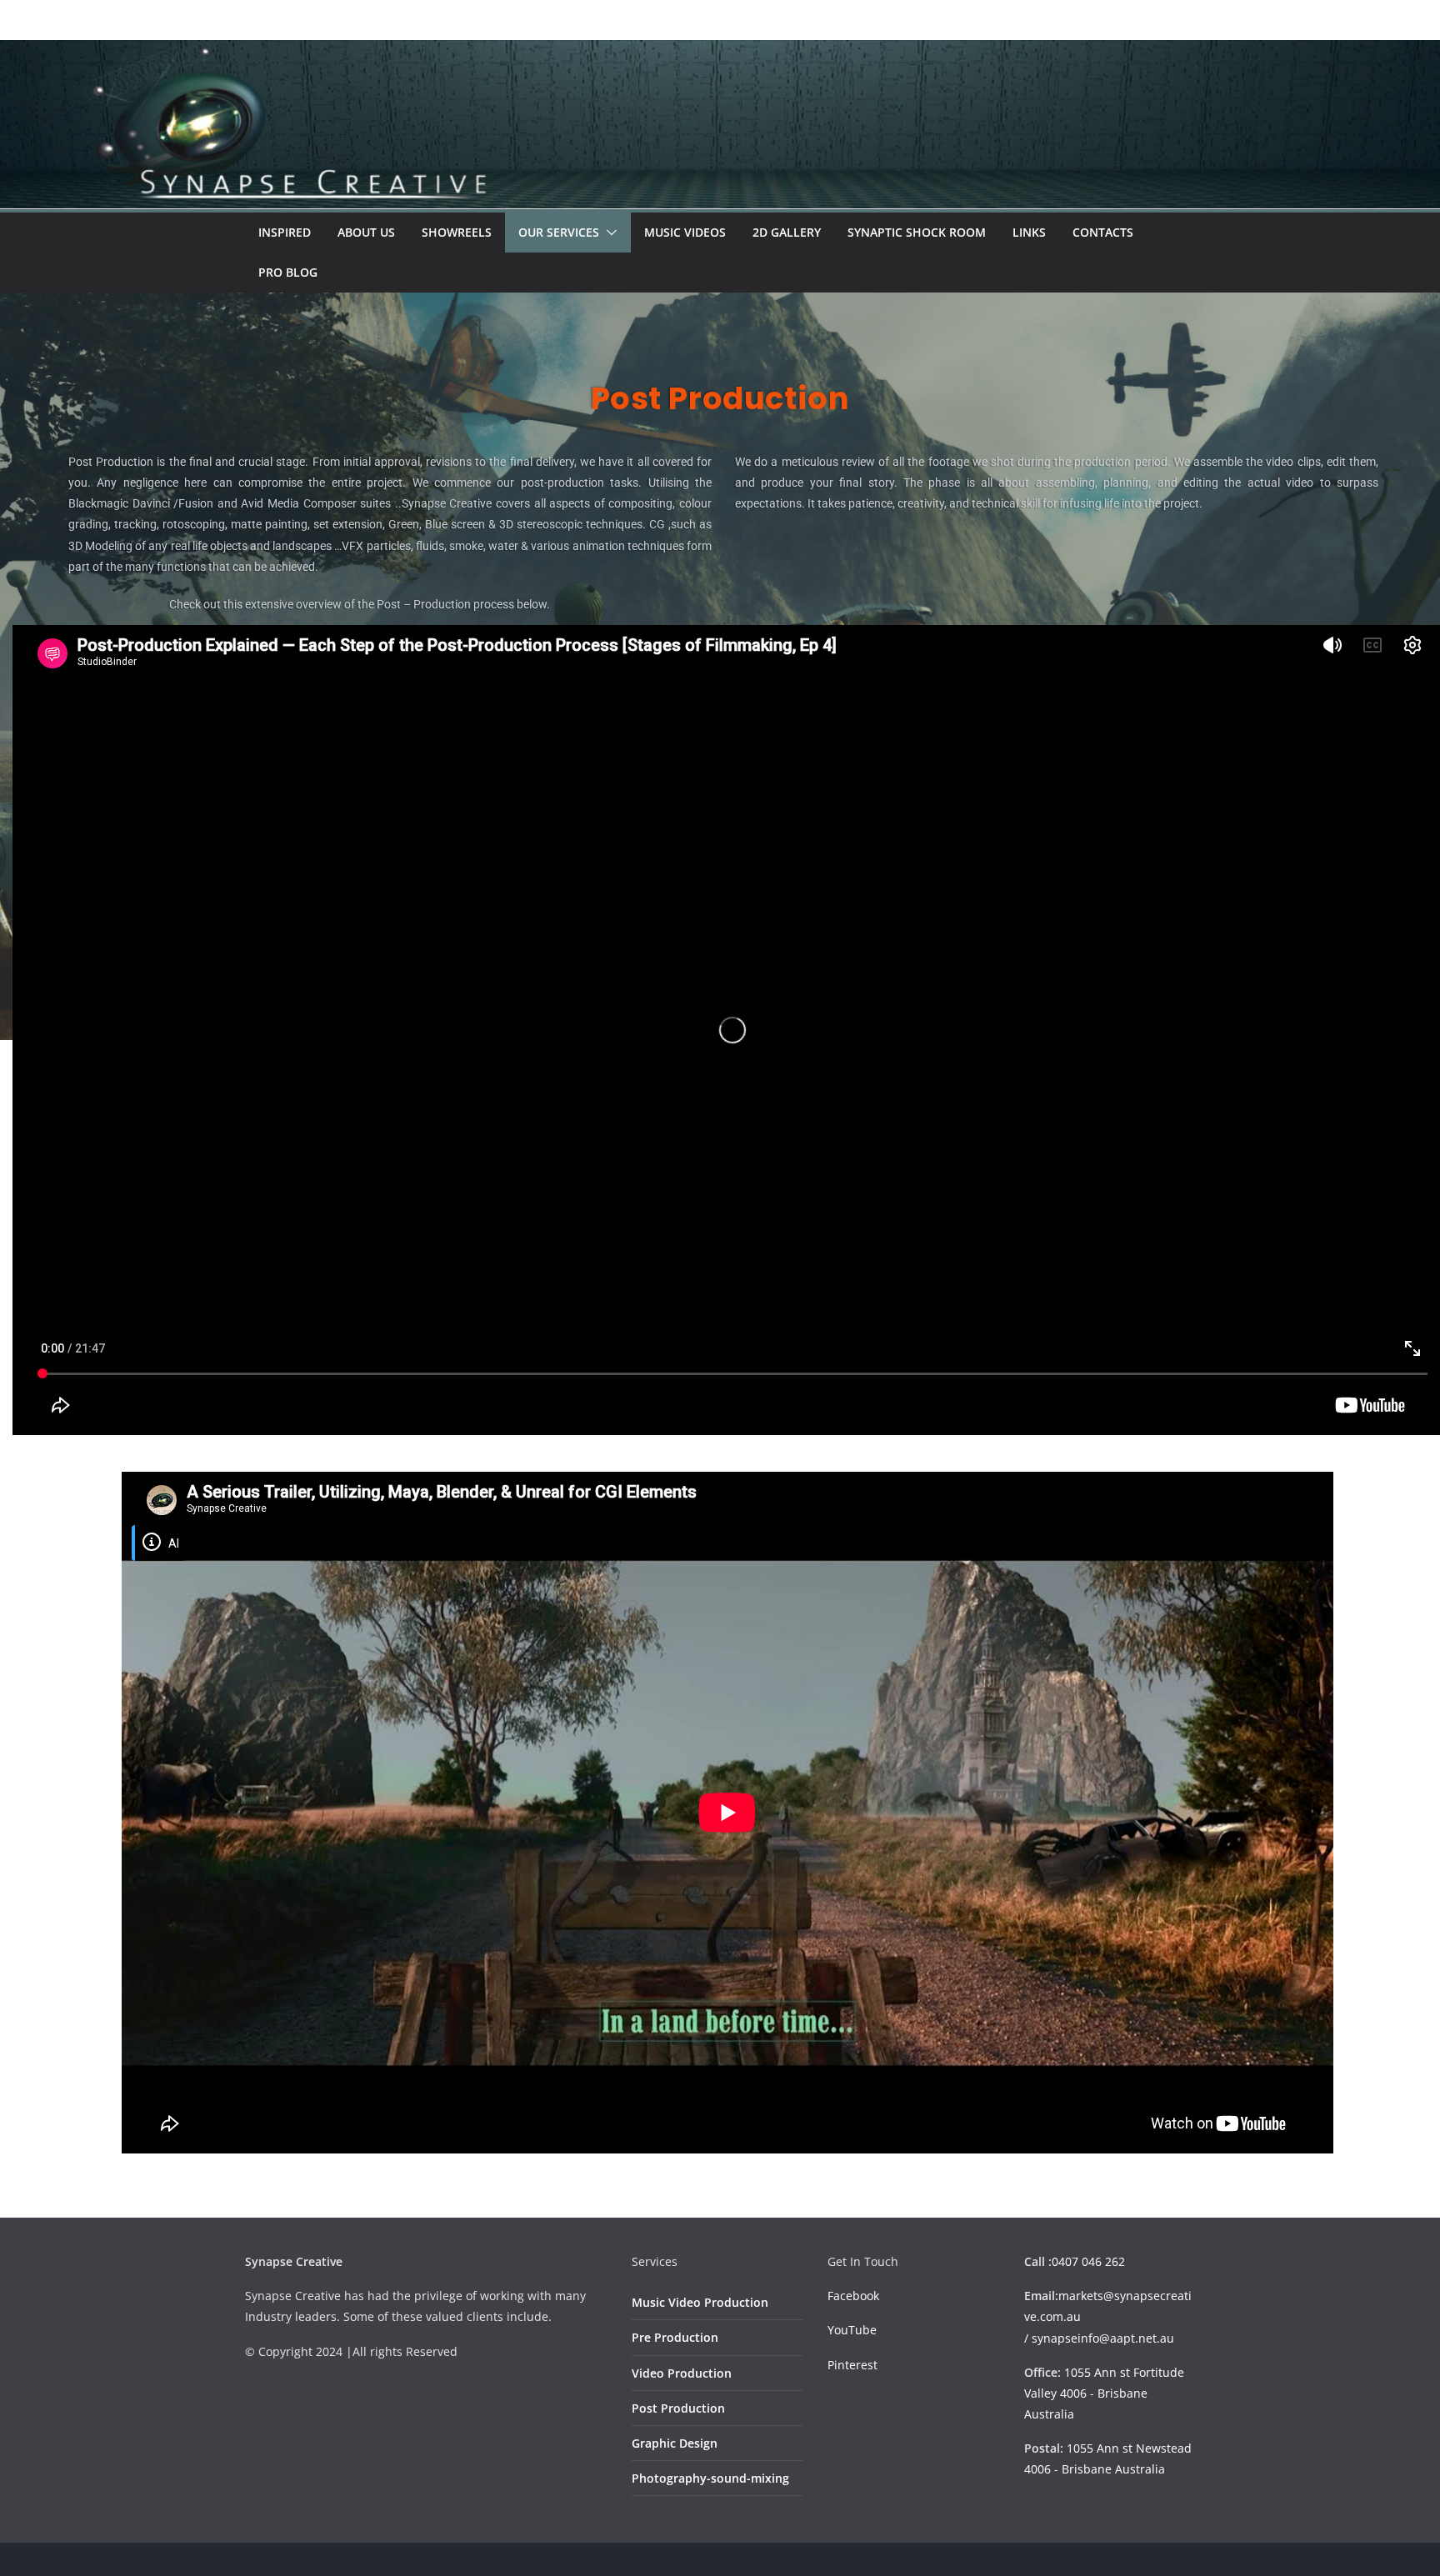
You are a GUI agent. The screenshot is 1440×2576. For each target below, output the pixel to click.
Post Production (678, 2408)
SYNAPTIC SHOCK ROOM (917, 232)
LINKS (1029, 232)
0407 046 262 (1088, 2261)
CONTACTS (1103, 232)
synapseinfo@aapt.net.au (1103, 2338)
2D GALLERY (787, 232)
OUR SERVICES (559, 232)
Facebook (853, 2296)
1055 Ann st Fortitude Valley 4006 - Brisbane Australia (1104, 2393)
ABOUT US (366, 232)
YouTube (852, 2330)
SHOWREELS (457, 232)
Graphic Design (675, 2443)
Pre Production (675, 2337)
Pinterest (852, 2365)
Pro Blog (288, 272)
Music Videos (685, 232)
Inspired (285, 232)
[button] (608, 233)
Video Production (682, 2373)
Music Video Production (700, 2302)
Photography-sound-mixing (710, 2478)
